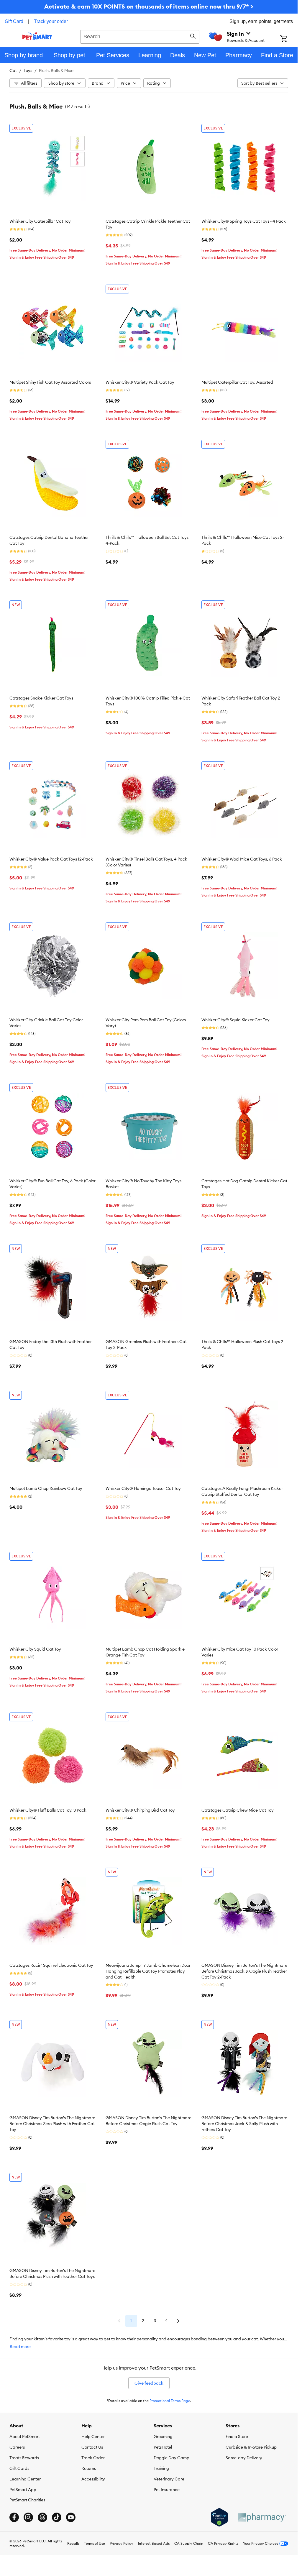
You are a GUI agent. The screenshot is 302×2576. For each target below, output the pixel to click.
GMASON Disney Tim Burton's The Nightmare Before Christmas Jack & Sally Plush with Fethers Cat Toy (244, 2124)
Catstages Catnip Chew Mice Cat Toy (238, 1810)
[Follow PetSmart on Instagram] (28, 2517)
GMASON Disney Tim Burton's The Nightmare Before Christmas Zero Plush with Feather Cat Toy (52, 2124)
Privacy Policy (122, 2543)
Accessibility (93, 2479)
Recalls (73, 2543)
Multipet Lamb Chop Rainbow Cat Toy (46, 1488)
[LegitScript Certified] (219, 2517)
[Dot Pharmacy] (262, 2517)
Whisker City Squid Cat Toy (35, 1649)
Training (161, 2468)
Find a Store (237, 2437)
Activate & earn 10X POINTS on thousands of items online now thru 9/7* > (149, 6)
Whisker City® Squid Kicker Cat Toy (235, 1020)
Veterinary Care (169, 2479)
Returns (89, 2468)
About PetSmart (25, 2437)
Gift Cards (19, 2468)
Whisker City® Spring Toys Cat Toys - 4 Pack (244, 221)
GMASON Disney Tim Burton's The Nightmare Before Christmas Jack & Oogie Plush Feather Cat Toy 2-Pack (244, 1971)
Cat (13, 70)
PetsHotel (163, 2447)
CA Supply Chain (189, 2543)
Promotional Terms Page (170, 2401)
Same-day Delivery (244, 2458)
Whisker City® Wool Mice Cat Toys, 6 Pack (242, 859)
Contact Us (92, 2447)
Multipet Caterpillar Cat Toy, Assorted (237, 382)
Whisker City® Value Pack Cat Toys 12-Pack (51, 859)
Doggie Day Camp (171, 2458)
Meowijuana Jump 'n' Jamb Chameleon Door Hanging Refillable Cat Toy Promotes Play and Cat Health (148, 1971)
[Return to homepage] (37, 36)
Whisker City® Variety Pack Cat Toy (140, 382)
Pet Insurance (167, 2490)
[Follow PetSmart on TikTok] (57, 2517)
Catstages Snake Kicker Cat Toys (41, 698)
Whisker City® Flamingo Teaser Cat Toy (143, 1488)
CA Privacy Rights (223, 2543)
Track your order (51, 21)
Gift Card (14, 21)
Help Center (93, 2437)
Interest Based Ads (154, 2543)
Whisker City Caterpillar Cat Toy (40, 221)
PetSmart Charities (27, 2500)
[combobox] (140, 36)
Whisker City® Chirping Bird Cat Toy (140, 1810)
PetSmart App (23, 2490)
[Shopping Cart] (289, 39)
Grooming (163, 2437)
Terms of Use (95, 2543)
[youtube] (71, 2517)
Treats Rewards (24, 2458)
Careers (17, 2447)
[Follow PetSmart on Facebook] (14, 2517)
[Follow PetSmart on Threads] (42, 2517)
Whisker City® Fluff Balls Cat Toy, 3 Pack (48, 1810)
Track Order (93, 2458)
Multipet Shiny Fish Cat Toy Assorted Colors (50, 382)
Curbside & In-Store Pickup (251, 2447)
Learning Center (25, 2479)
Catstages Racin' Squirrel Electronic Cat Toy (51, 1965)
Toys (28, 70)
